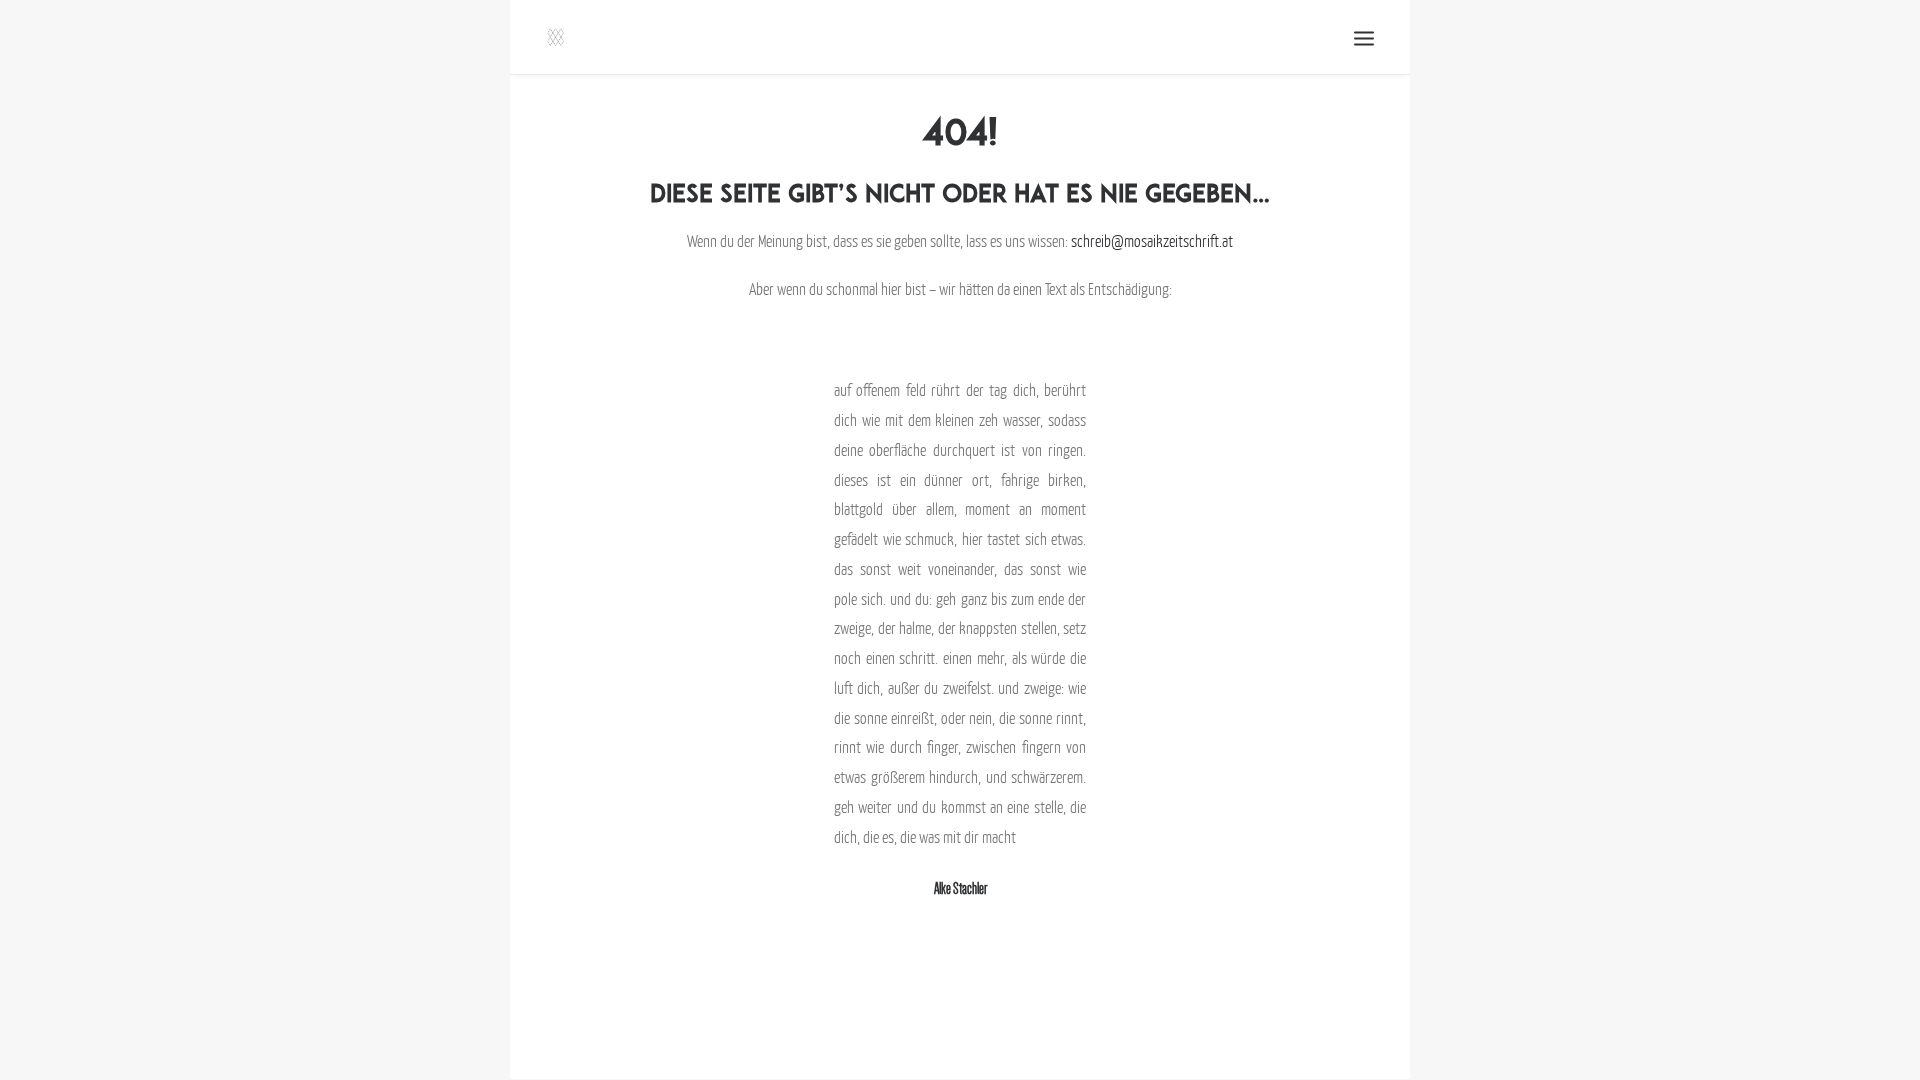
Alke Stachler (960, 888)
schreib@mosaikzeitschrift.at (1152, 241)
